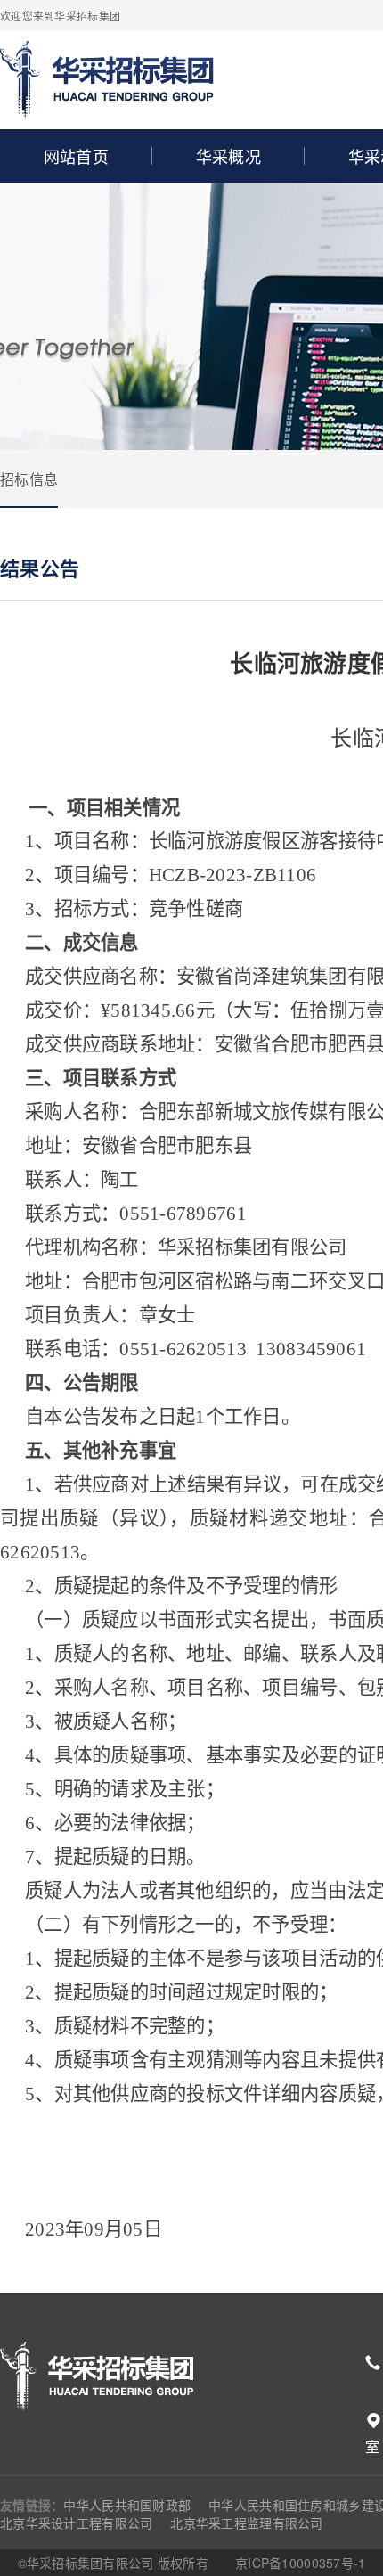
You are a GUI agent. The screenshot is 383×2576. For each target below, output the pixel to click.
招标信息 (29, 479)
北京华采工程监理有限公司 (246, 2523)
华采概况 (228, 156)
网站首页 (76, 156)
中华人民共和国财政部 (127, 2505)
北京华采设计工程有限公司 (76, 2523)
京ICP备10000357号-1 (300, 2563)
